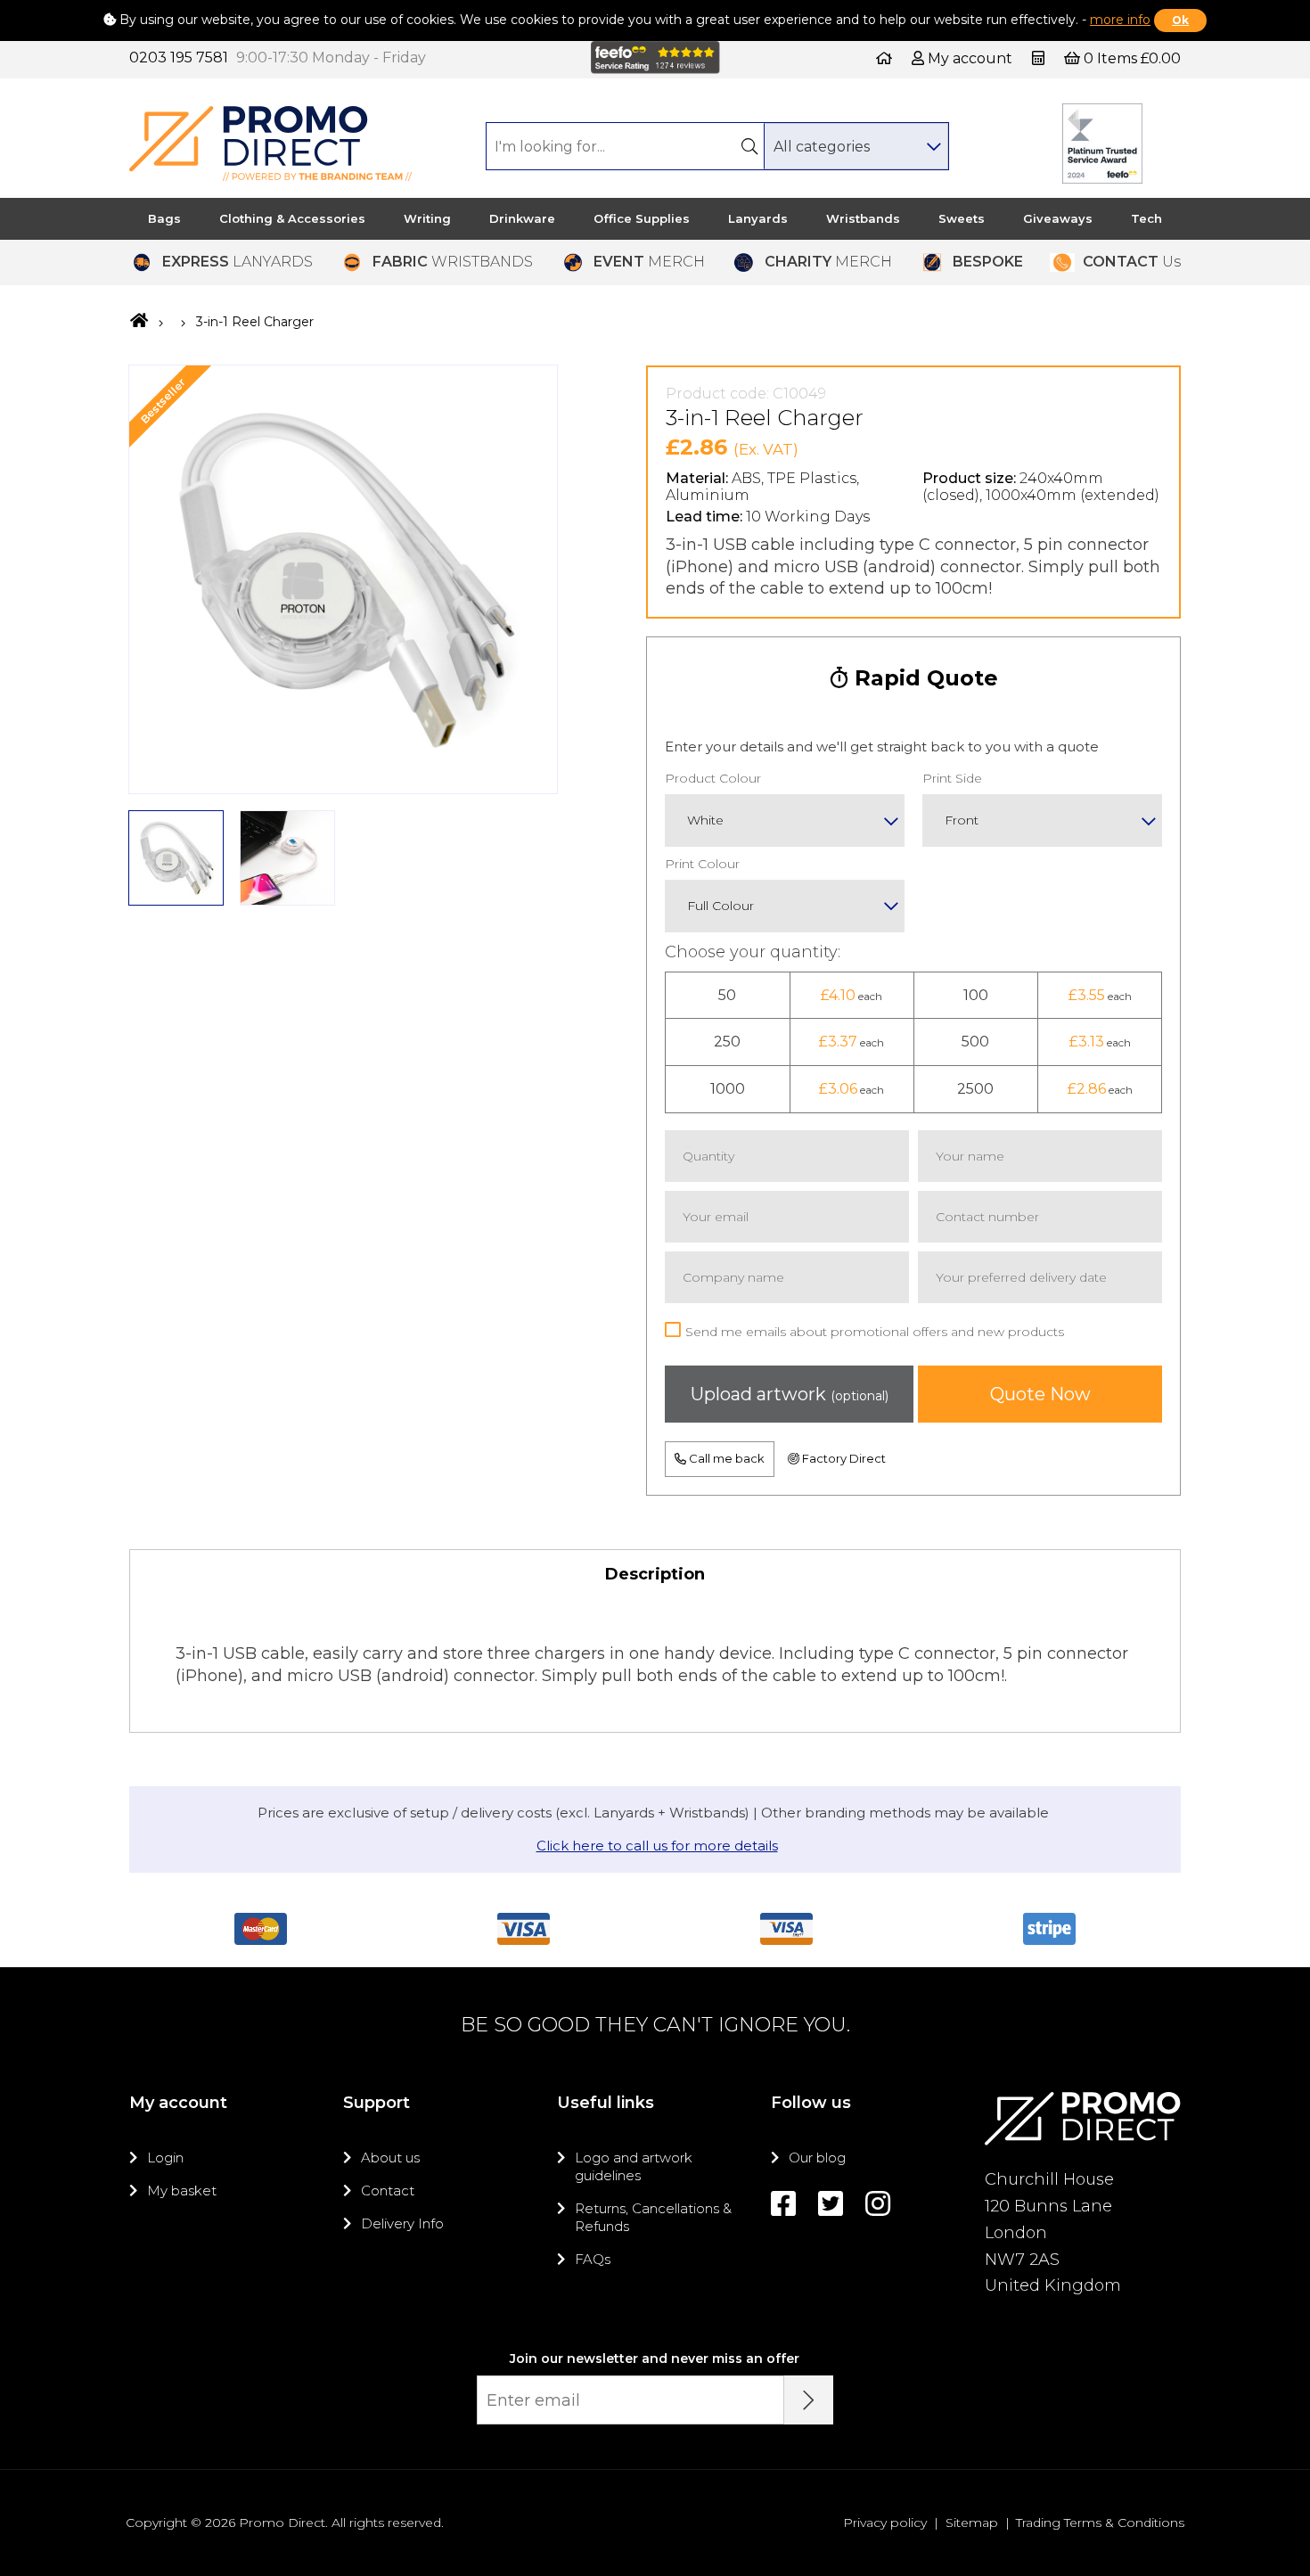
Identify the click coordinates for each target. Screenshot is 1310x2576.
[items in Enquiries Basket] (1040, 58)
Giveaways (1058, 218)
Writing (427, 218)
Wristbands (863, 218)
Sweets (962, 218)
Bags (164, 218)
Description (655, 1574)
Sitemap (972, 2523)
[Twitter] (831, 2204)
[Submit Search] (749, 146)
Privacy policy (885, 2523)
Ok (1180, 20)
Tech (1146, 218)
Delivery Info (402, 2223)
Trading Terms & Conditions (1100, 2523)
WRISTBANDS (453, 262)
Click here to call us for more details (657, 1846)
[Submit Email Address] (809, 2400)
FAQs (593, 2259)
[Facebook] (783, 2204)
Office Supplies (642, 218)
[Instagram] (878, 2204)
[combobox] (856, 146)
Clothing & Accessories (292, 218)
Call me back (725, 1458)
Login (165, 2158)
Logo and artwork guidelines (634, 2166)
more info (1120, 20)
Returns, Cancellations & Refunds (653, 2217)
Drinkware (522, 218)
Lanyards (758, 218)
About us (390, 2158)
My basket (182, 2190)
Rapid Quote (923, 678)
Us (1132, 262)
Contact (388, 2190)
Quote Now (1040, 1394)
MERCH (649, 262)
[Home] (884, 58)
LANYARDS (237, 262)
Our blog (817, 2158)
